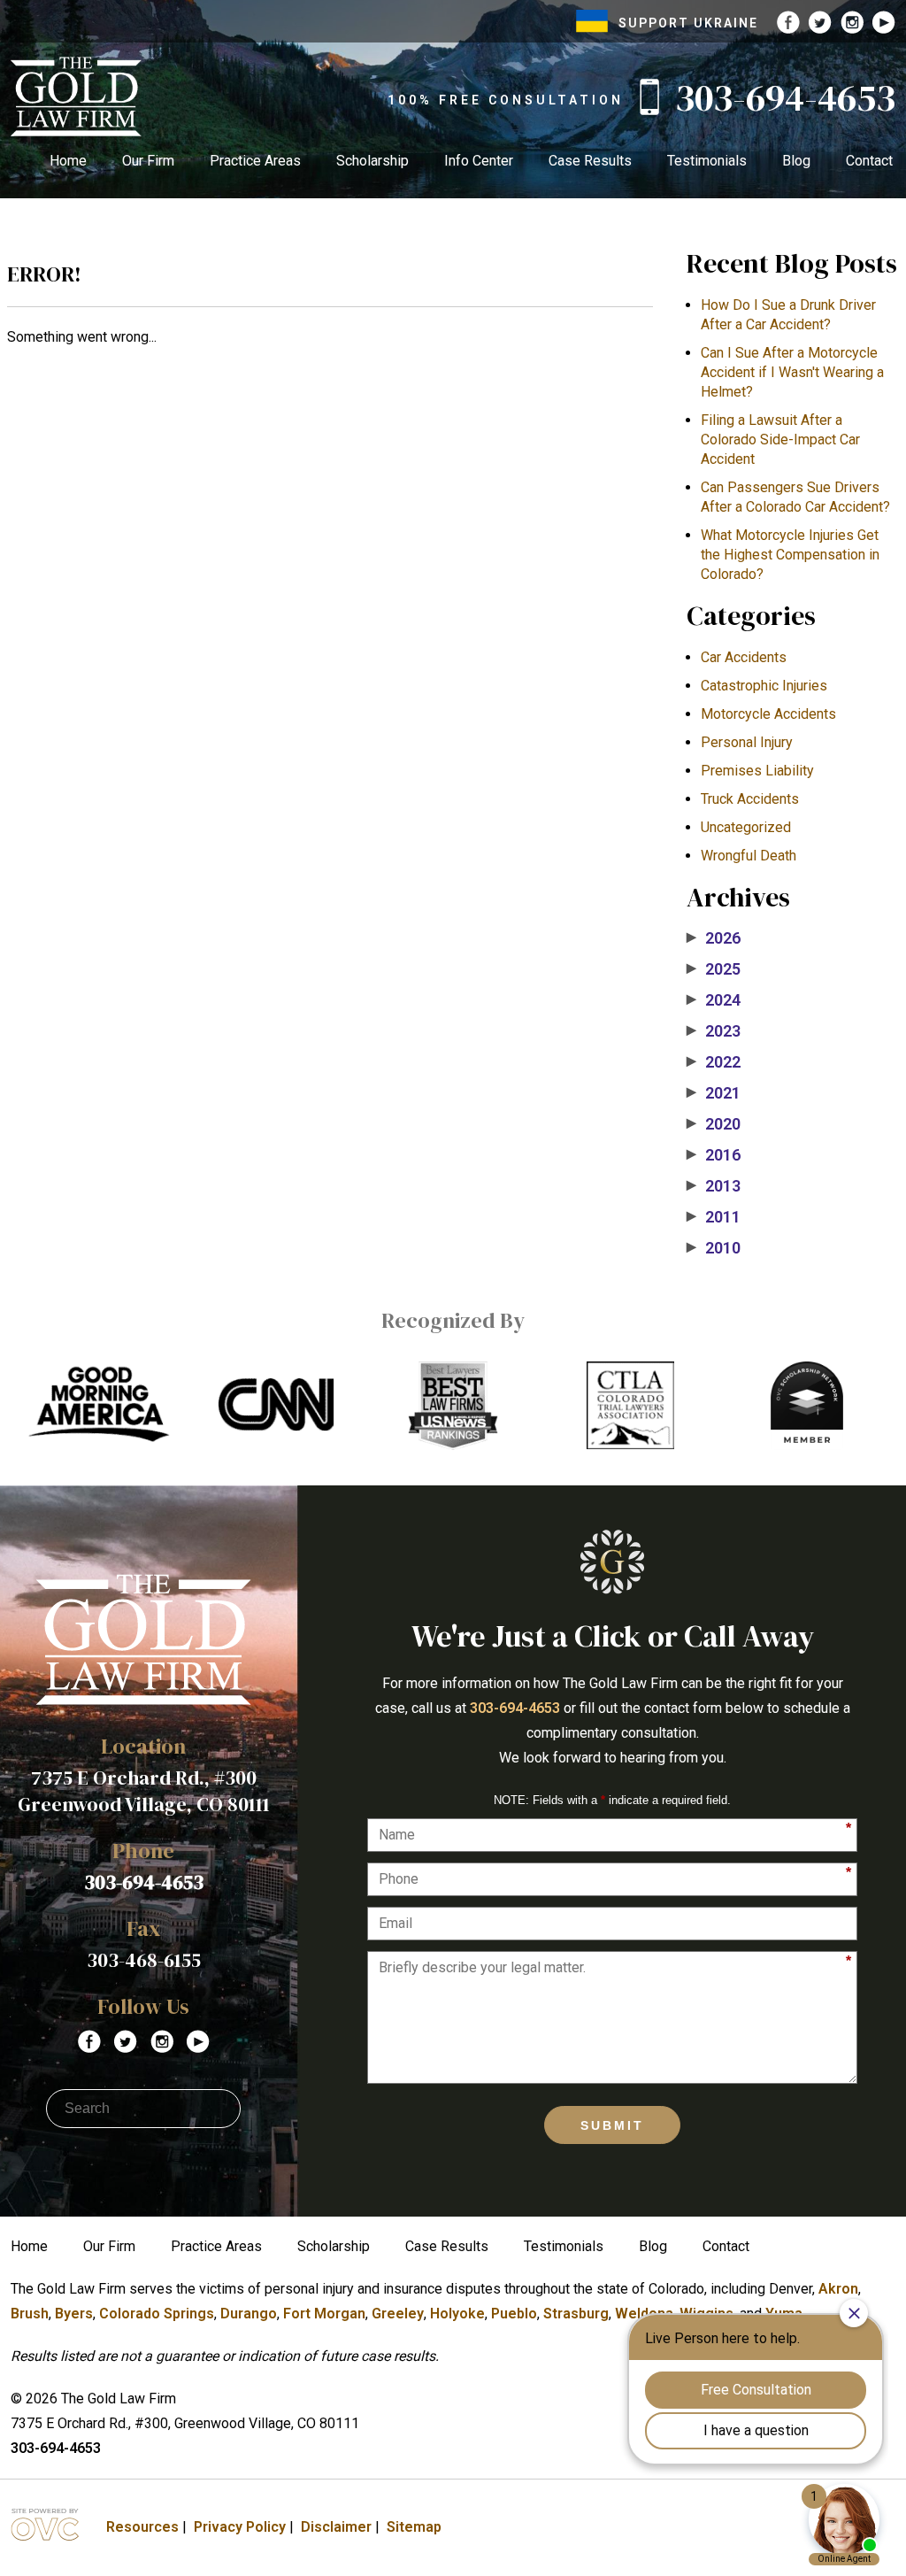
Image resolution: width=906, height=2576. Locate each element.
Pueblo (514, 2314)
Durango (249, 2314)
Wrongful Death (749, 856)
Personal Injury (747, 742)
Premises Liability (757, 771)
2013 (714, 1186)
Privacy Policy (240, 2527)
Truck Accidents (750, 799)
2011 (714, 1217)
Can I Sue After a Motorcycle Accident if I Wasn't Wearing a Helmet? (792, 372)
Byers (74, 2314)
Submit (612, 2125)
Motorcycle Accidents (768, 714)
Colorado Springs (157, 2314)
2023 (714, 1031)
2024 (714, 1000)
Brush (30, 2314)
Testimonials (707, 161)
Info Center (479, 161)
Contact (869, 161)
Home (68, 161)
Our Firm (148, 161)
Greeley (398, 2314)
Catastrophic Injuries (764, 686)
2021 (714, 1093)
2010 (714, 1248)
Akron (838, 2289)
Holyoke (457, 2314)
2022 (714, 1062)
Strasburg (576, 2314)
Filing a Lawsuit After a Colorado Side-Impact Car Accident (780, 440)
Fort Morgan (324, 2314)
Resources (142, 2527)
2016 (714, 1155)
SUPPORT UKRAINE (688, 23)
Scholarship (372, 161)
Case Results (590, 161)
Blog (796, 161)
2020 (714, 1124)
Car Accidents (744, 657)
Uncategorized (746, 827)
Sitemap (414, 2527)
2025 (714, 969)
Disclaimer (336, 2527)
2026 (714, 938)
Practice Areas (255, 161)
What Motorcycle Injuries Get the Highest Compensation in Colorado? (790, 555)
